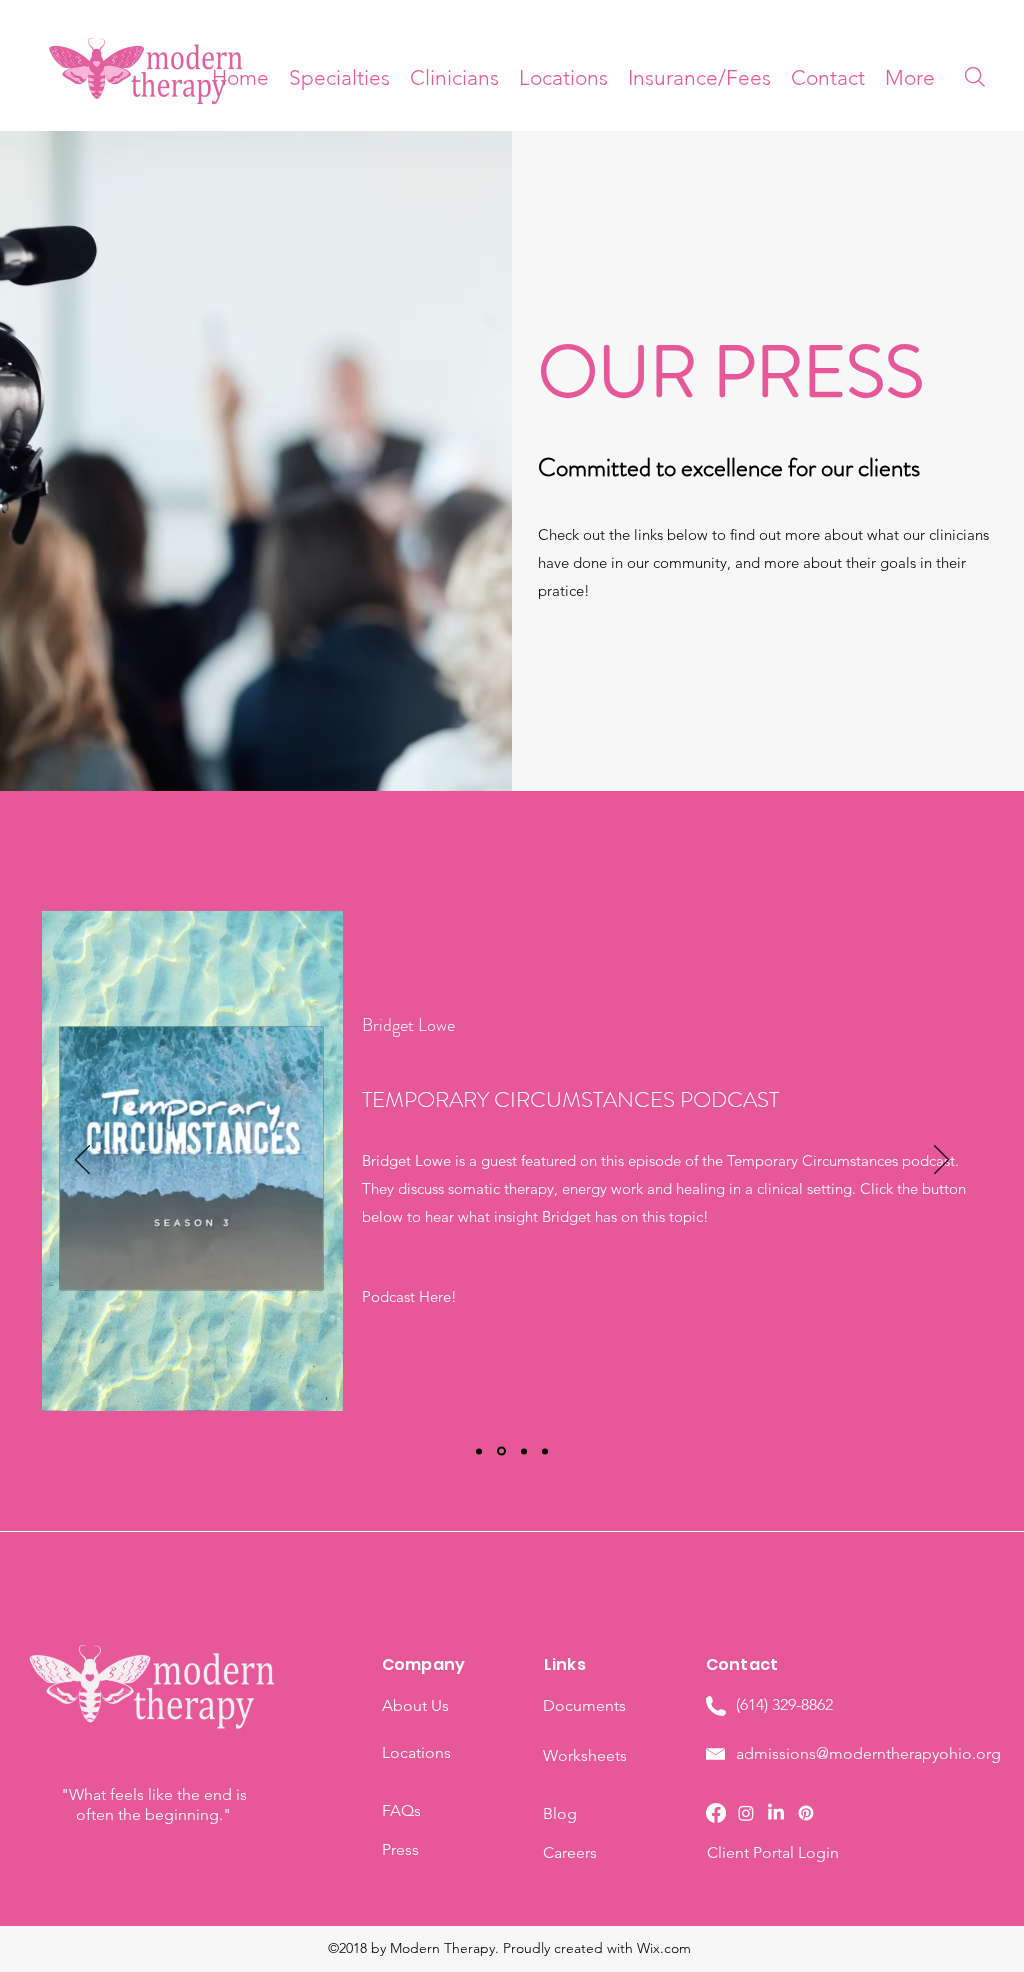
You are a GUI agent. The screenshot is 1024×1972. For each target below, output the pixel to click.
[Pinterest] (806, 1813)
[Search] (975, 77)
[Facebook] (716, 1813)
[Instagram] (746, 1813)
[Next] (941, 1161)
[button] (910, 77)
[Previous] (82, 1161)
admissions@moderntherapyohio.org (868, 1753)
